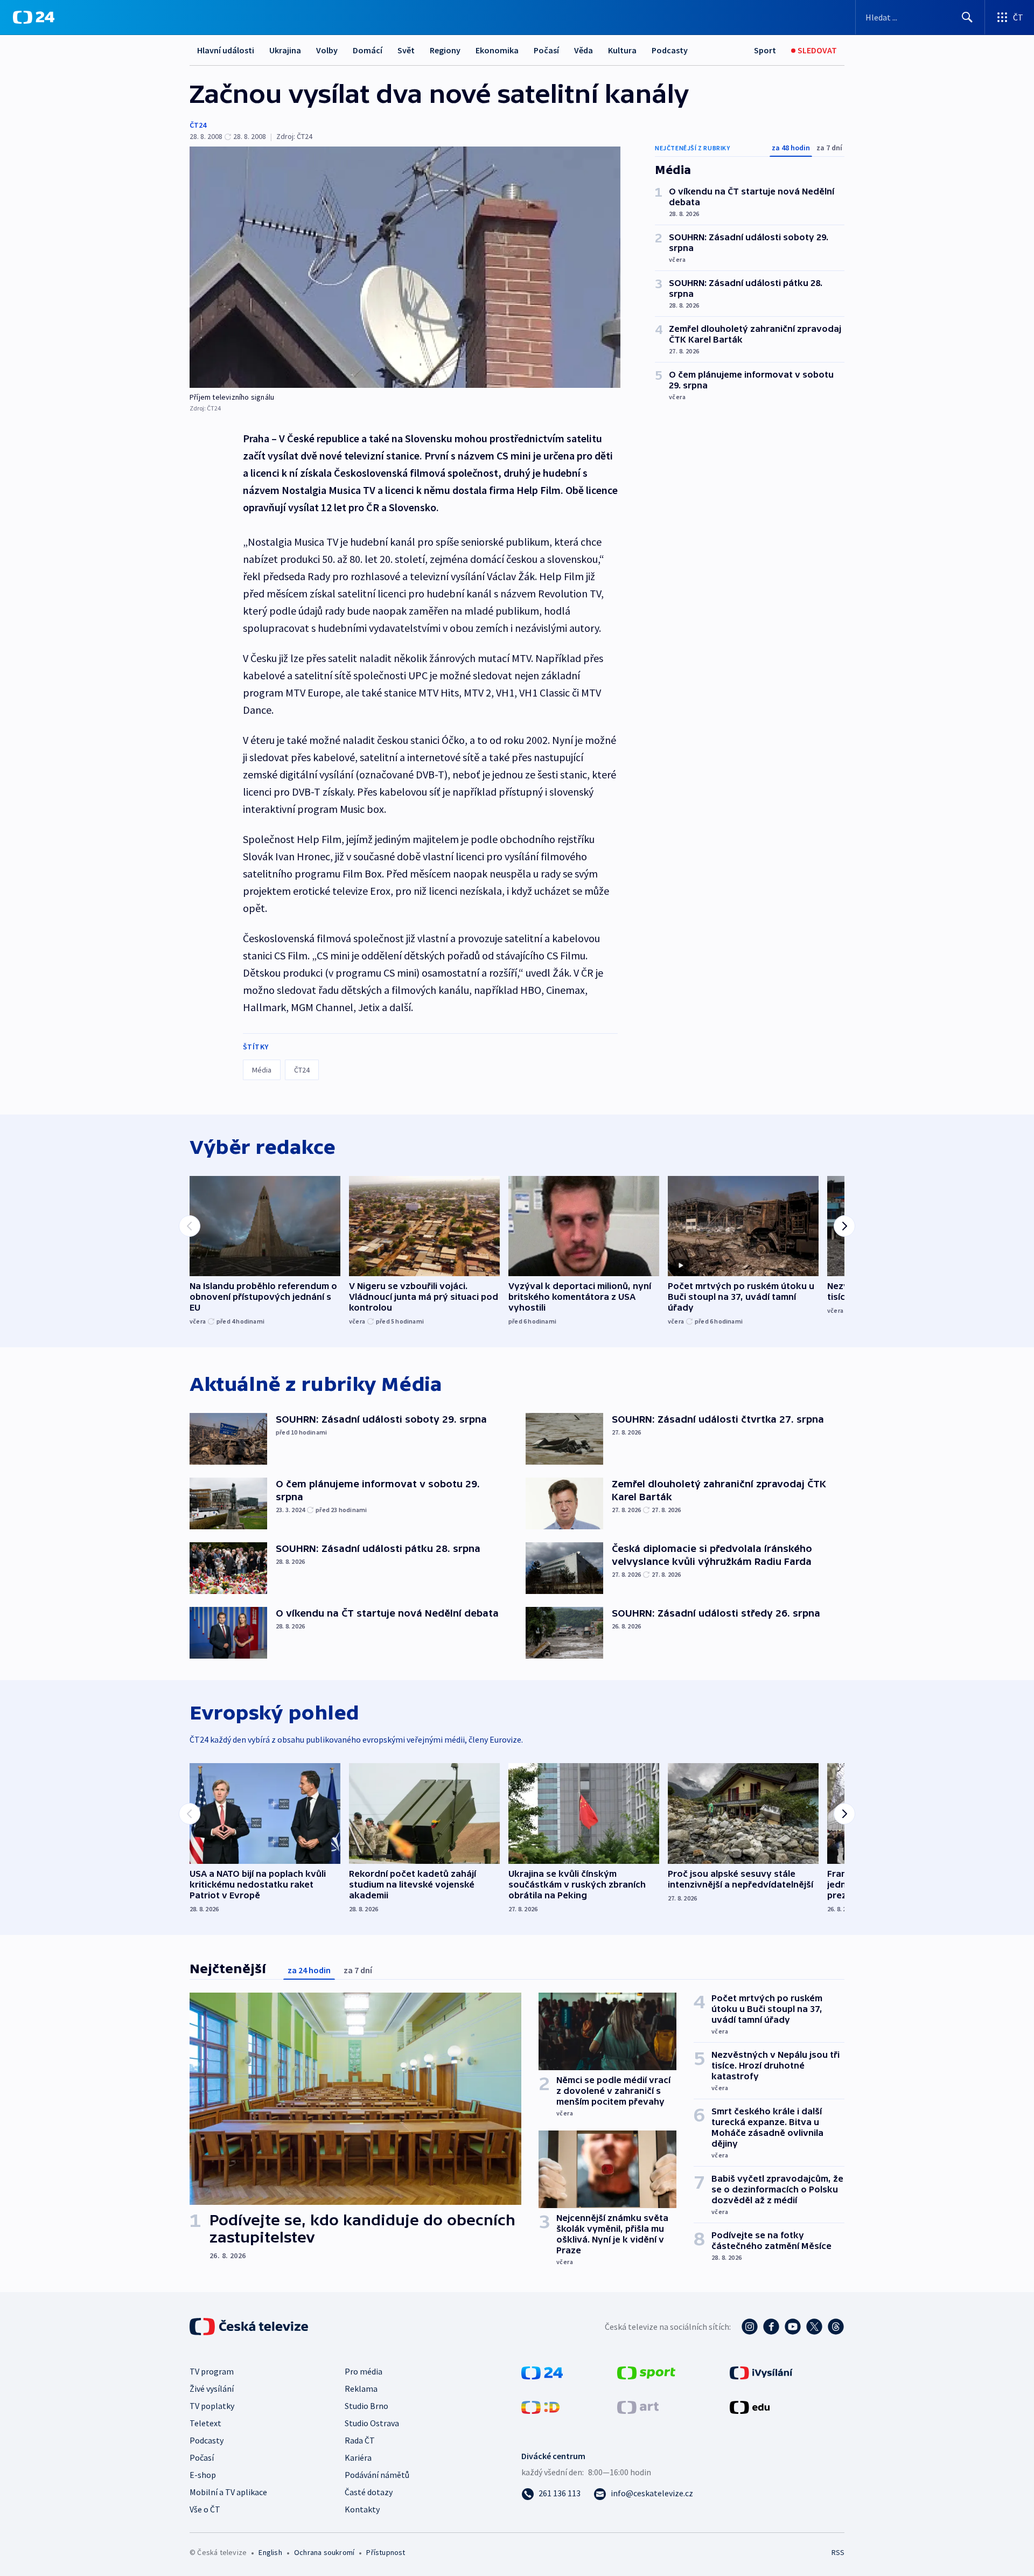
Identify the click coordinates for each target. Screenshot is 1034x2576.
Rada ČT (360, 2440)
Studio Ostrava (372, 2423)
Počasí (546, 50)
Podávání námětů (377, 2475)
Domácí (368, 50)
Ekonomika (497, 50)
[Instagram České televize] (750, 2327)
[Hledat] (967, 17)
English (270, 2552)
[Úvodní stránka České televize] (250, 2327)
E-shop (203, 2475)
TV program (212, 2371)
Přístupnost (386, 2552)
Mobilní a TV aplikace (228, 2492)
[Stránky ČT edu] (750, 2406)
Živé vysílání (212, 2389)
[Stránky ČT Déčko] (540, 2406)
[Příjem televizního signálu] (405, 267)
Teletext (205, 2423)
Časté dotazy (369, 2492)
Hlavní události (226, 50)
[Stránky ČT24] (542, 2372)
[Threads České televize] (836, 2327)
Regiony (445, 50)
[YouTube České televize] (793, 2327)
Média (262, 1070)
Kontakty (362, 2509)
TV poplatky (212, 2406)
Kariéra (358, 2457)
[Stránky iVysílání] (761, 2372)
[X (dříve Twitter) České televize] (814, 2327)
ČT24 (198, 125)
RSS (838, 2552)
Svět (406, 50)
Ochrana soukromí (324, 2552)
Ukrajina (285, 50)
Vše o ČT (205, 2509)
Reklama (361, 2389)
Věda (584, 50)
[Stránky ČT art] (638, 2406)
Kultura (622, 50)
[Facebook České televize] (771, 2327)
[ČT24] (34, 17)
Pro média (364, 2371)
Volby (327, 50)
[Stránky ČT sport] (646, 2372)
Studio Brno (366, 2406)
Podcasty (670, 50)
